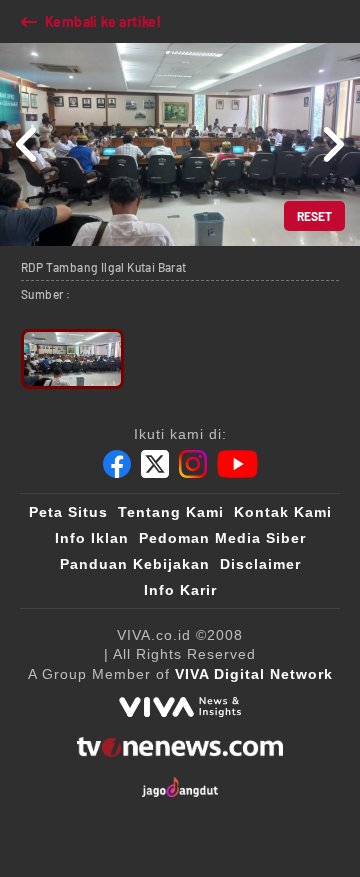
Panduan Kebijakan (135, 564)
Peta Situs (68, 512)
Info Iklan (92, 538)
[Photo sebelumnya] (27, 144)
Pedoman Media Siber (222, 538)
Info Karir (180, 590)
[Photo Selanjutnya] (332, 144)
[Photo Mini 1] (72, 359)
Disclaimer (260, 564)
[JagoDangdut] (180, 787)
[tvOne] (179, 747)
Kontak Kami (283, 512)
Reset (314, 216)
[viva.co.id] (180, 707)
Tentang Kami (171, 512)
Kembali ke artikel (102, 21)
